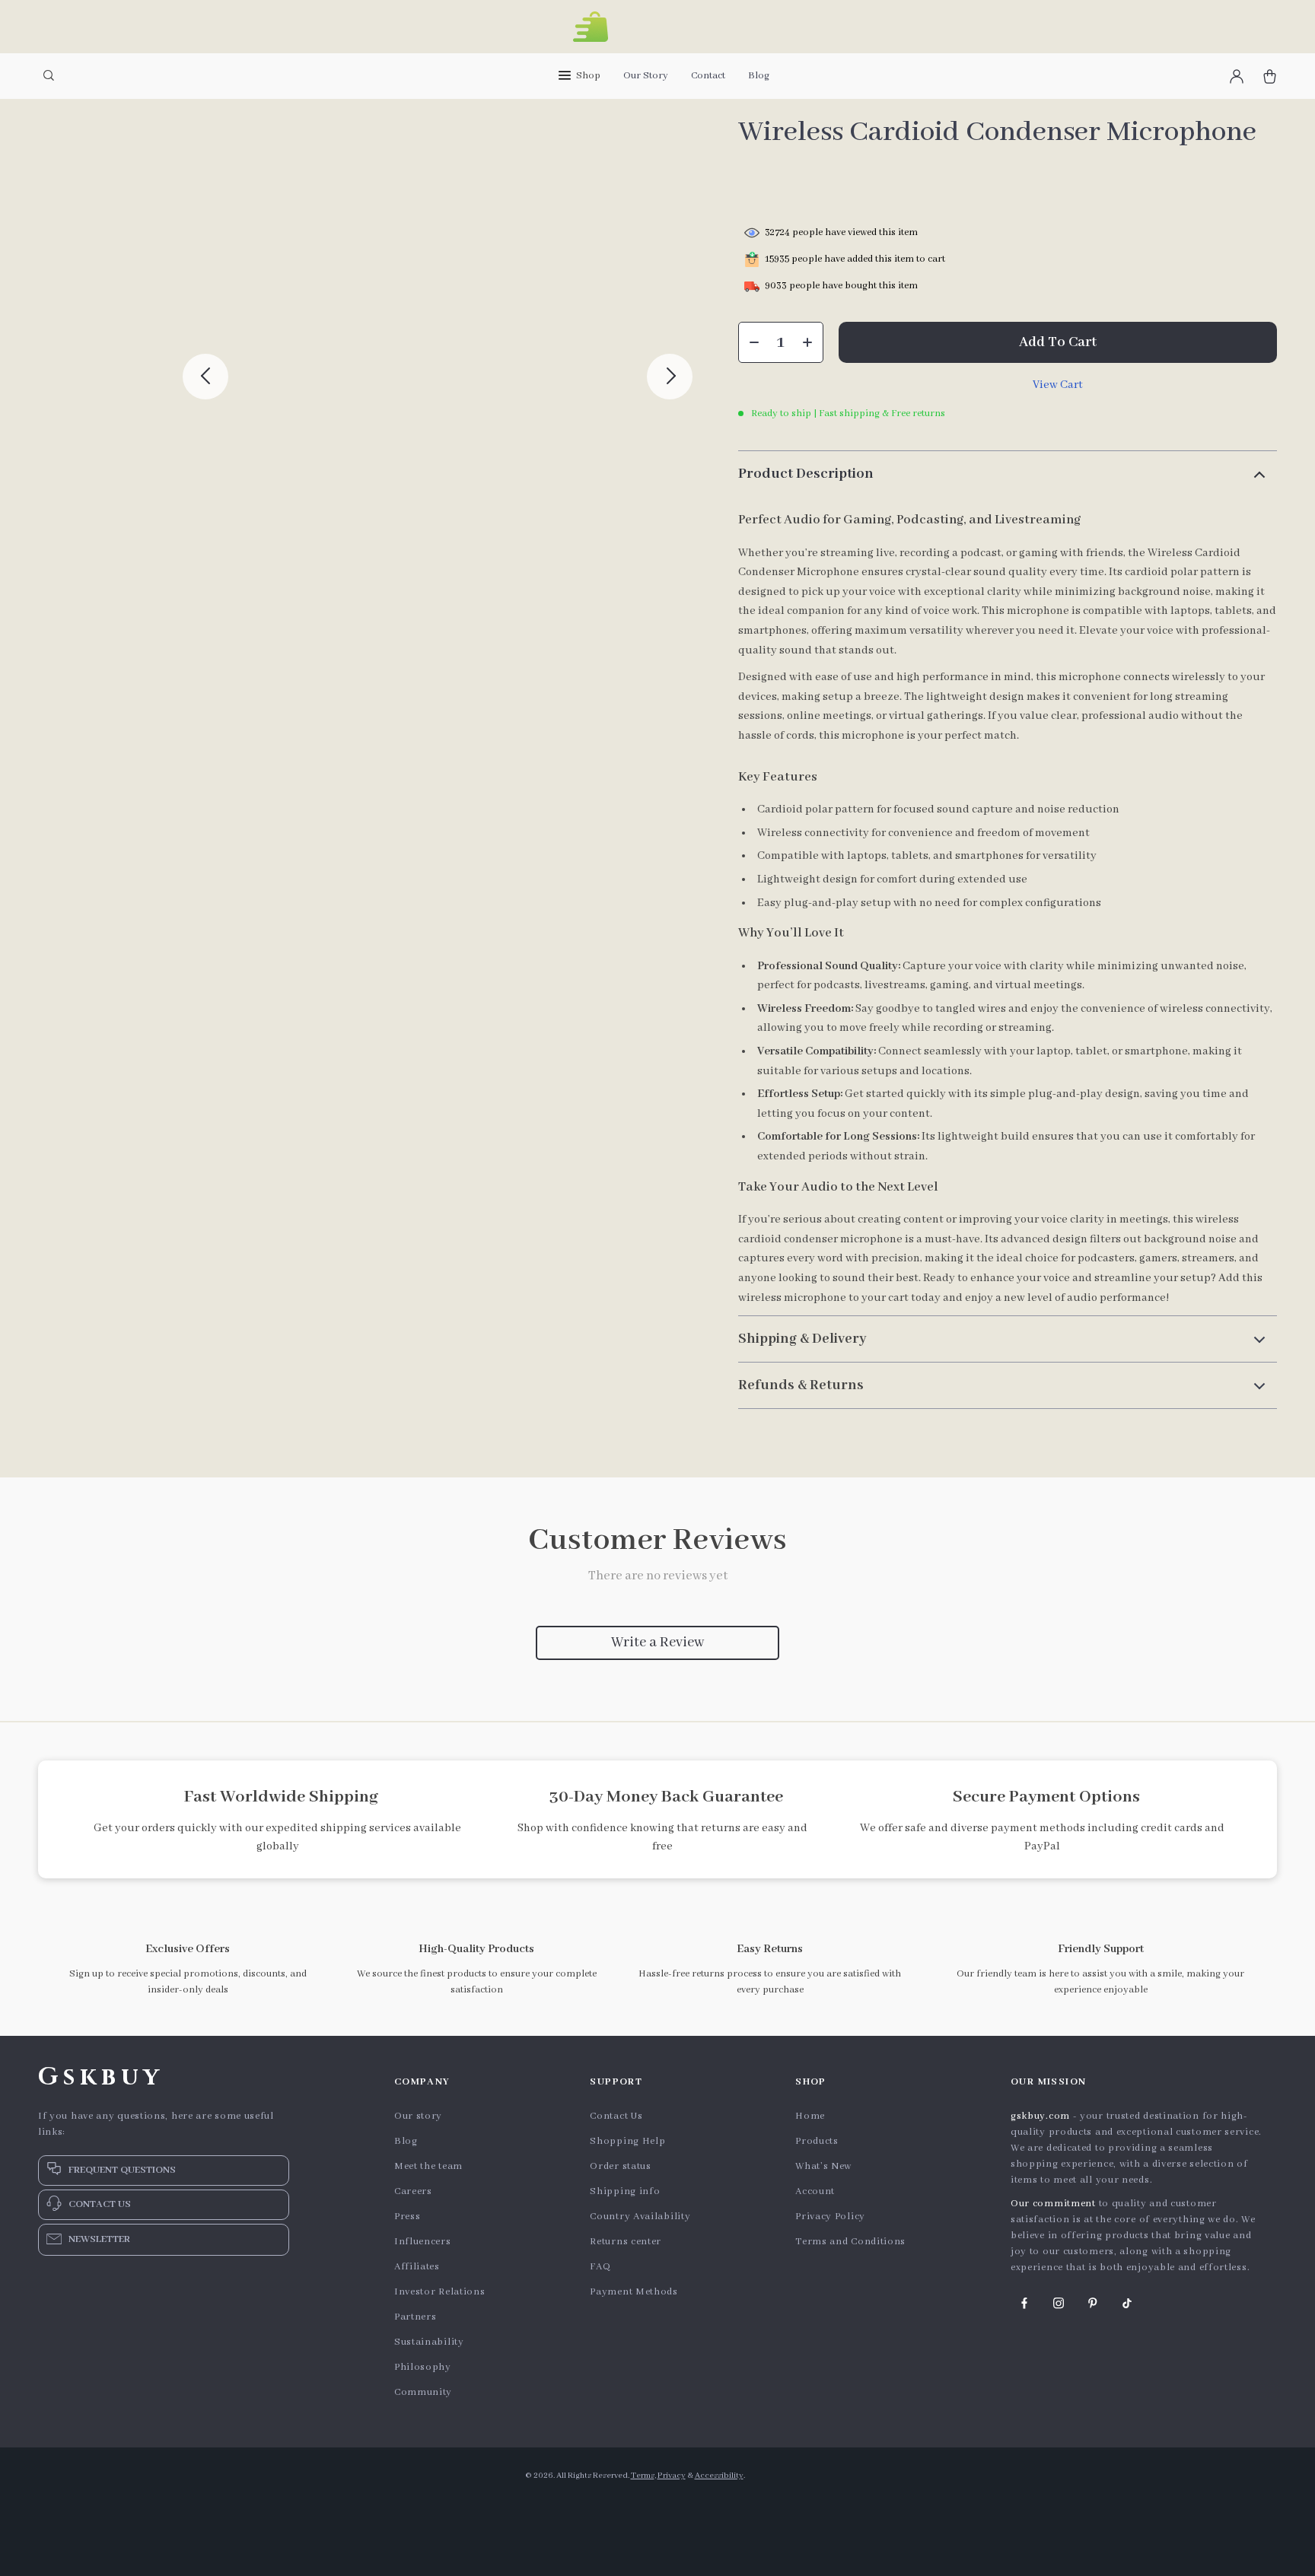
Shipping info (625, 2191)
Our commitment (1053, 2204)
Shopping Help (627, 2141)
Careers (413, 2191)
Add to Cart (1058, 342)
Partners (416, 2317)
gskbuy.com (1040, 2116)
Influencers (423, 2242)
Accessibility (719, 2476)
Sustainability (429, 2342)
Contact (708, 76)
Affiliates (417, 2267)
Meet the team (428, 2166)
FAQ (600, 2267)
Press (408, 2217)
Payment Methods (634, 2292)
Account (815, 2191)
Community (423, 2392)
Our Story (646, 76)
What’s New (823, 2166)
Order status (620, 2166)
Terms (643, 2476)
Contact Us (616, 2116)
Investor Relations (440, 2292)
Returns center (626, 2242)
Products (817, 2141)
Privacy (672, 2476)
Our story (418, 2116)
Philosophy (423, 2367)
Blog (759, 76)
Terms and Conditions (850, 2242)
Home (810, 2116)
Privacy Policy (830, 2217)
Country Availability (640, 2217)
